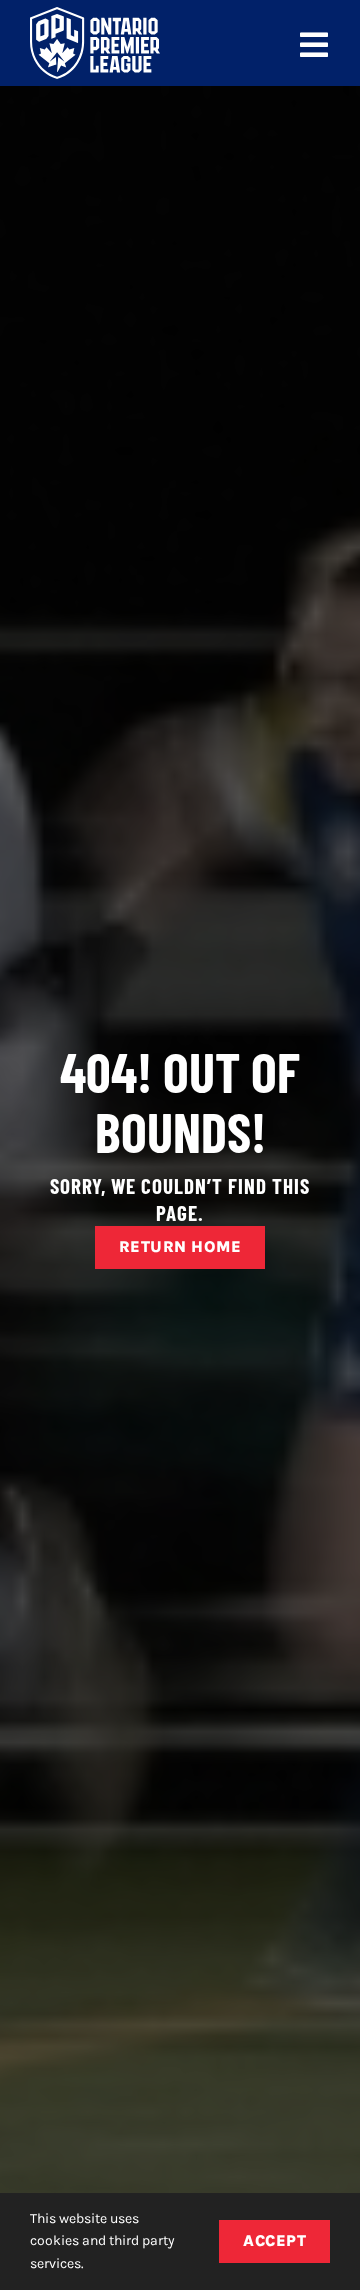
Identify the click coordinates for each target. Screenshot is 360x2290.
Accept (274, 2240)
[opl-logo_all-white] (95, 14)
